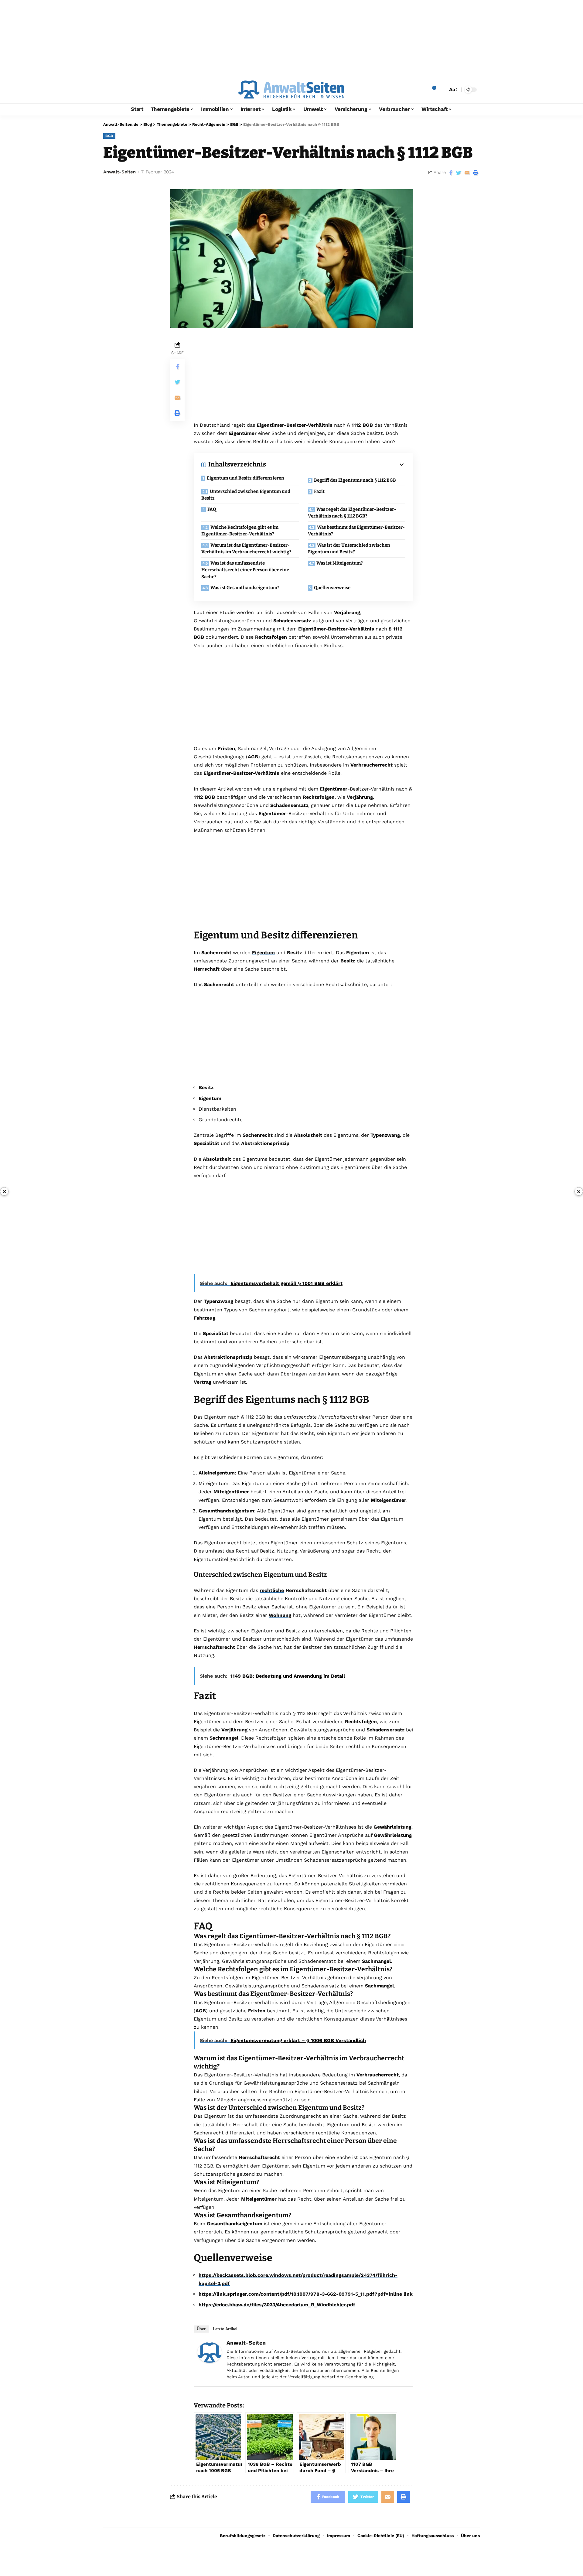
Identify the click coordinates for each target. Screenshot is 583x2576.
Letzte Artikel (225, 2329)
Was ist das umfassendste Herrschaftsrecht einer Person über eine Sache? (245, 570)
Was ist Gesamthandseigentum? (245, 588)
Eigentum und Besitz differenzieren (245, 478)
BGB (109, 136)
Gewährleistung (392, 1827)
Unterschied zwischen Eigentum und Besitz (246, 495)
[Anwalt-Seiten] (210, 2352)
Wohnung (280, 1615)
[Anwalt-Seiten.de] (291, 90)
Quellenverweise (332, 588)
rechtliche (272, 1590)
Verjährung (360, 797)
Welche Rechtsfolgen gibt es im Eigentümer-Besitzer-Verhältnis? (240, 531)
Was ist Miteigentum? (340, 563)
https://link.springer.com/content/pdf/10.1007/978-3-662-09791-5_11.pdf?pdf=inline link (306, 2294)
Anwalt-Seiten (119, 172)
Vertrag (203, 1382)
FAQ (212, 509)
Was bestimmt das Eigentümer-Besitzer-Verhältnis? (356, 531)
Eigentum (263, 953)
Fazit (319, 491)
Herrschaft (207, 969)
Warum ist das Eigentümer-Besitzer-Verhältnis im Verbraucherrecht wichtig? (246, 549)
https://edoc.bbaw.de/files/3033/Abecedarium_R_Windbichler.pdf (277, 2305)
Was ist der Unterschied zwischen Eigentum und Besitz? (349, 549)
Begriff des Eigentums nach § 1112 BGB (355, 480)
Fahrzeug (205, 1318)
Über (201, 2329)
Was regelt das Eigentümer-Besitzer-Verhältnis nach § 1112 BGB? (352, 513)
